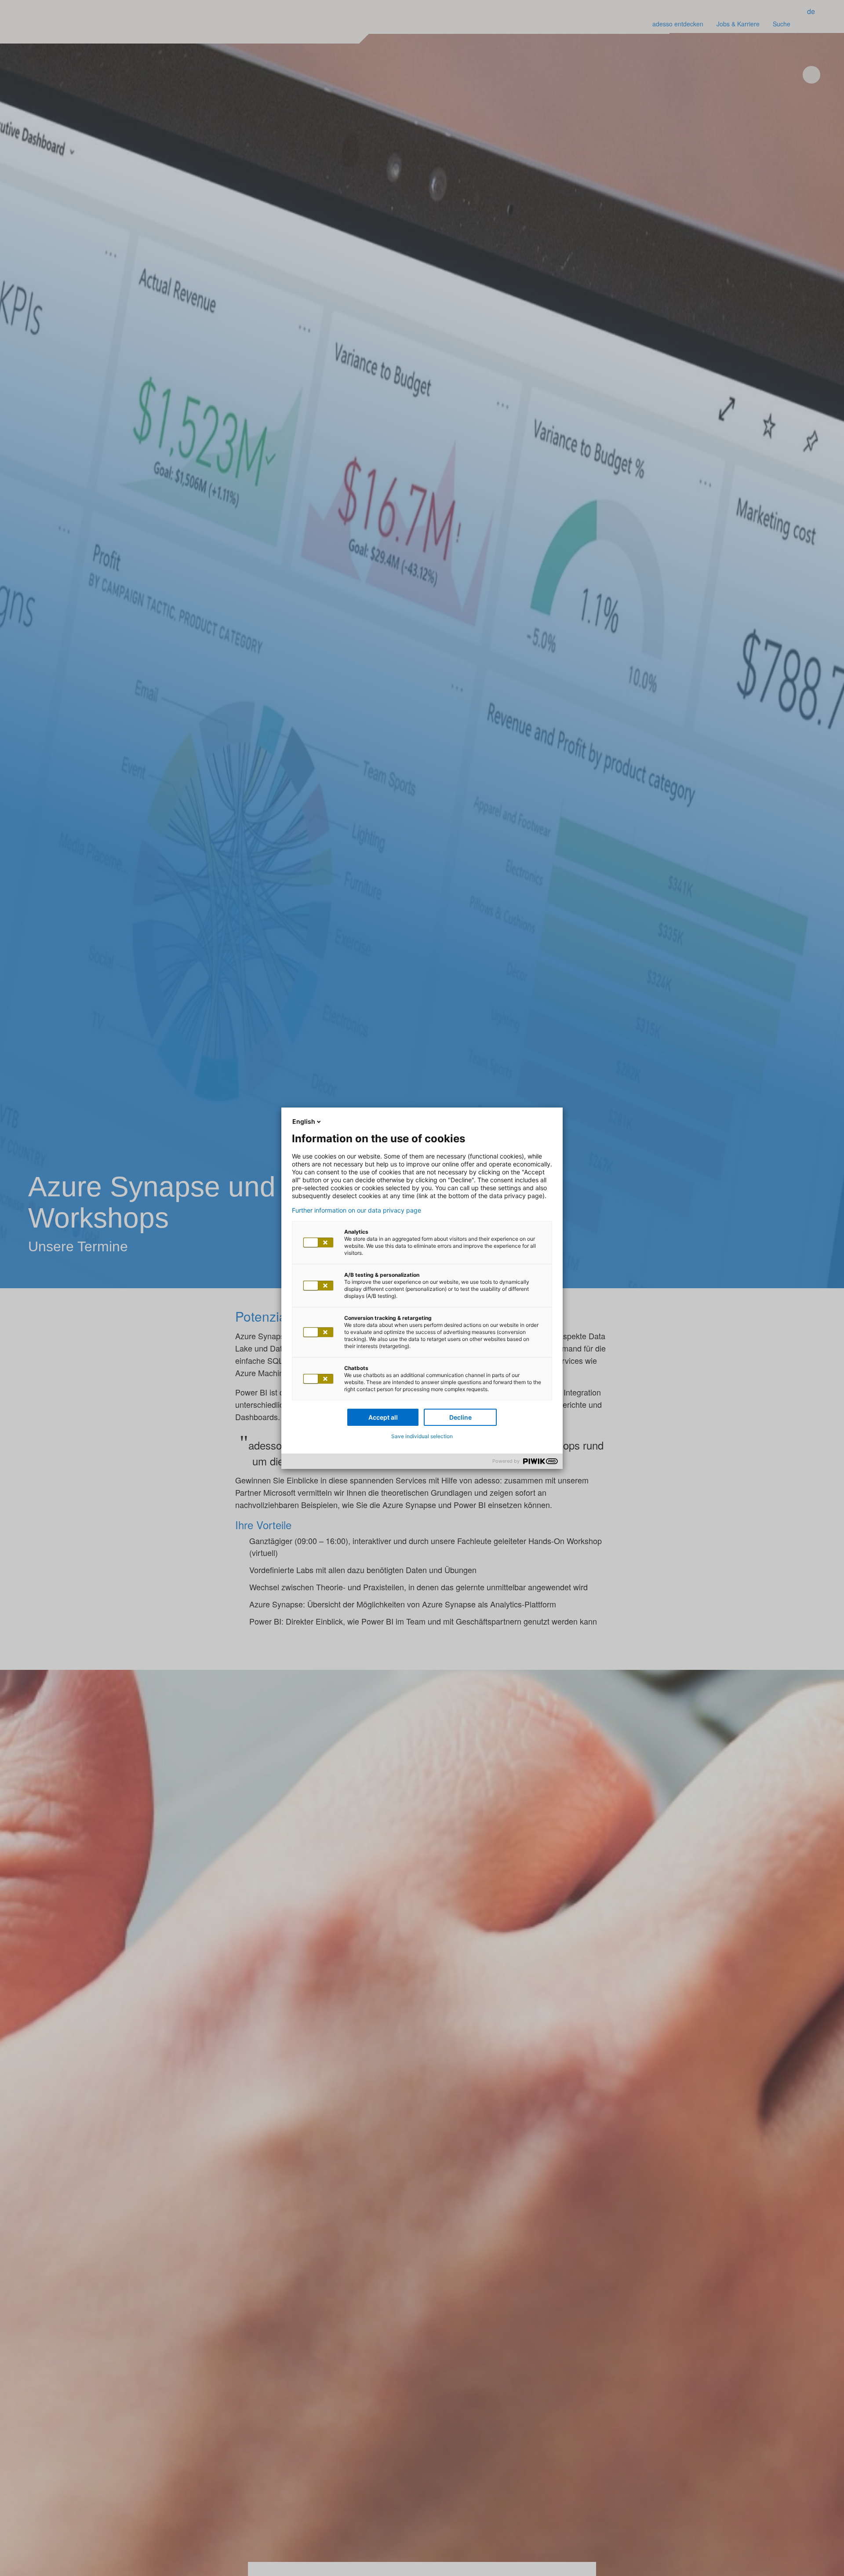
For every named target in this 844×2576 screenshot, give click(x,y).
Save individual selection (422, 1436)
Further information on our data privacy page (357, 1210)
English (304, 1121)
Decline (460, 1417)
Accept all (383, 1417)
